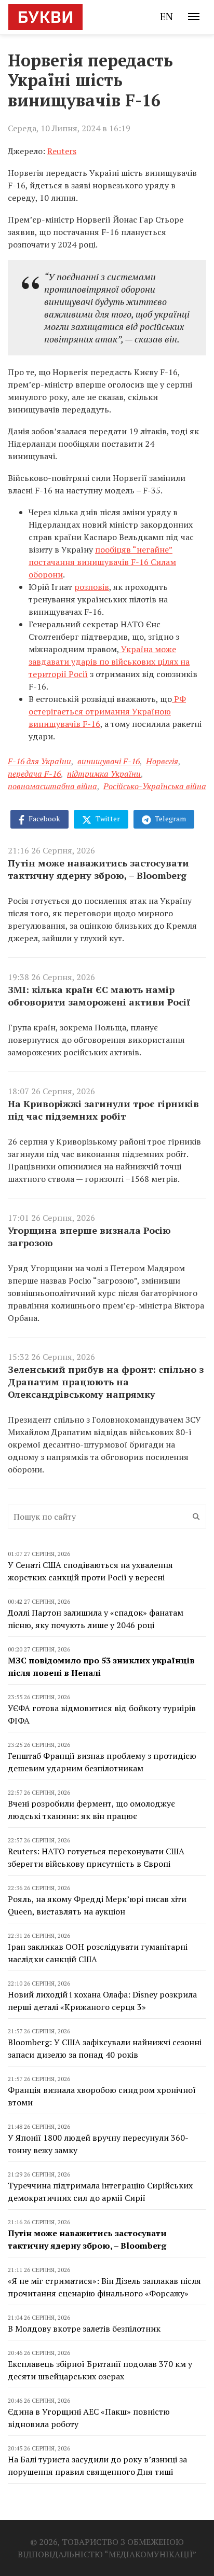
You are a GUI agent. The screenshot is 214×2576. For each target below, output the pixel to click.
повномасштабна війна (52, 786)
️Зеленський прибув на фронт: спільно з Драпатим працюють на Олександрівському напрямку (106, 1382)
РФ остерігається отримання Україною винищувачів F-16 (107, 711)
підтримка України (104, 774)
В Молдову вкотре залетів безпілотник (84, 2329)
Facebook (44, 818)
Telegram (170, 818)
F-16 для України (39, 761)
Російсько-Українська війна (155, 786)
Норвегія (162, 761)
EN (166, 16)
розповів (92, 587)
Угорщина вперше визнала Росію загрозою (89, 1236)
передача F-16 (34, 774)
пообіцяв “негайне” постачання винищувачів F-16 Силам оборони (102, 562)
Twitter (107, 818)
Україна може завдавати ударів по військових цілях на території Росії (109, 662)
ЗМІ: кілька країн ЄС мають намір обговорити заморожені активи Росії (99, 996)
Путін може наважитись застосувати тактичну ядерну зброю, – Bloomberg (98, 869)
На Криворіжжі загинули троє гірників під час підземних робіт (103, 1110)
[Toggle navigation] (194, 17)
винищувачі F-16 (109, 761)
